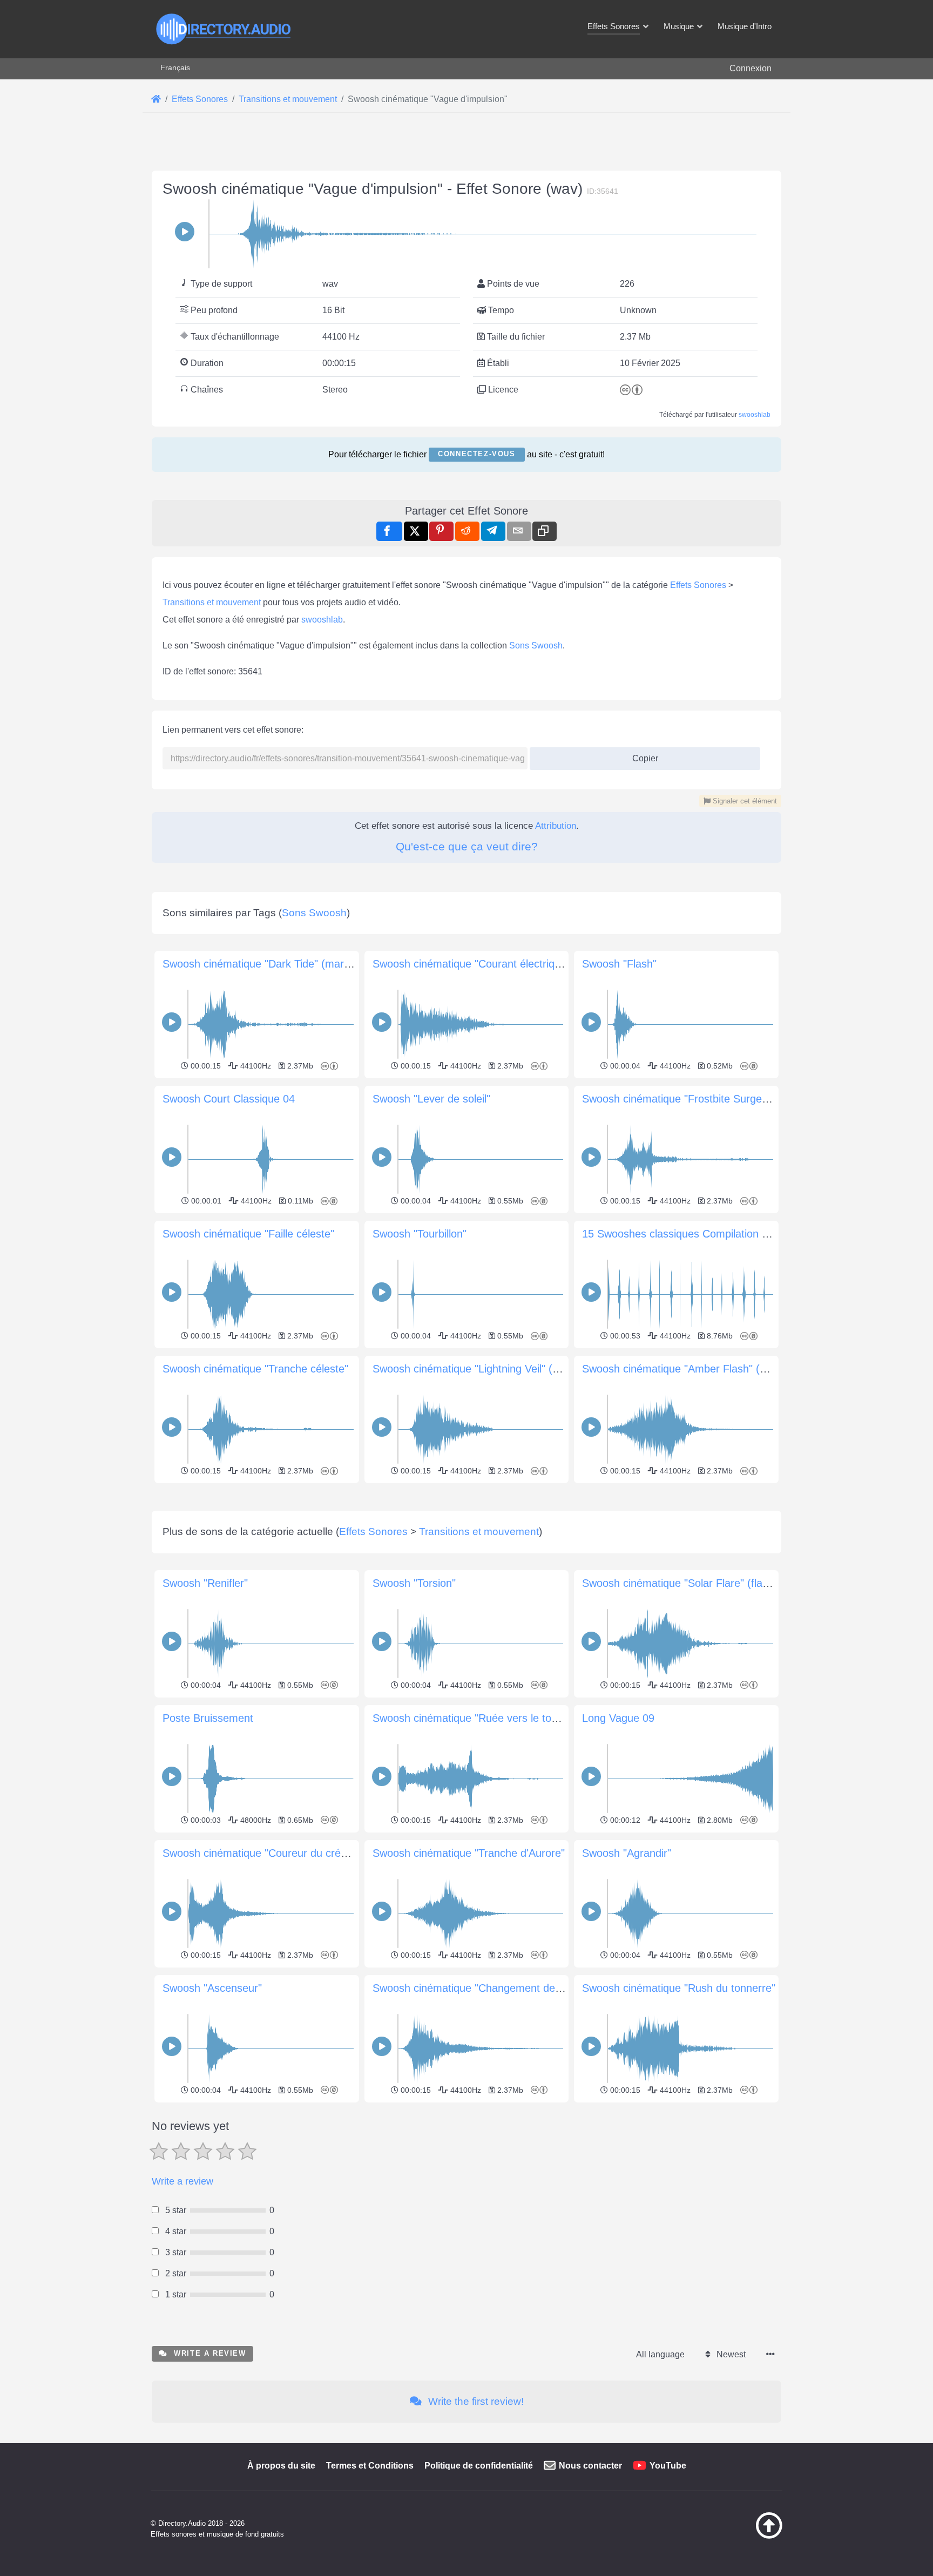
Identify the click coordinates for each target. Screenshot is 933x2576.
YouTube (668, 2466)
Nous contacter (590, 2466)
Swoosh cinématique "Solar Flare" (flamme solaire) (704, 1583)
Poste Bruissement (208, 1718)
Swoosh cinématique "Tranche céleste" (255, 1369)
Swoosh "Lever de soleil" (431, 1099)
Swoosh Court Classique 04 (229, 1099)
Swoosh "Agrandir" (627, 1853)
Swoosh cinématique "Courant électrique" (471, 964)
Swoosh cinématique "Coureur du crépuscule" (272, 1853)
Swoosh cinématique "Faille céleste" (248, 1234)
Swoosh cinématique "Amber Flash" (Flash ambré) (703, 1369)
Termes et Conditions (370, 2466)
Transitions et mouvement (212, 602)
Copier (641, 755)
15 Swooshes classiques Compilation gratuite (690, 1234)
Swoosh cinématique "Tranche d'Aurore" (469, 1853)
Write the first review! (475, 2401)
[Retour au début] (742, 2536)
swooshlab (755, 415)
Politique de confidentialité (479, 2466)
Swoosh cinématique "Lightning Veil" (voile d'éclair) (493, 1369)
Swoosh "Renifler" (205, 1583)
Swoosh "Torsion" (414, 1583)
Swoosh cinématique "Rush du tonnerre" (679, 1988)
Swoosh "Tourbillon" (420, 1234)
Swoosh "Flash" (619, 964)
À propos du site (281, 2466)
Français (175, 67)
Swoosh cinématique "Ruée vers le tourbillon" (481, 1718)
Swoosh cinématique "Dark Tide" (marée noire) (275, 964)
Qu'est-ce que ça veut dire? (467, 846)
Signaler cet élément (744, 801)
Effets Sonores (698, 585)
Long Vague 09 (618, 1718)
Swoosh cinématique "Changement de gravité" (484, 1988)
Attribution (556, 826)
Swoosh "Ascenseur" (212, 1988)
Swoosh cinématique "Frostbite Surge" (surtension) (704, 1099)
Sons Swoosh (536, 645)
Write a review (182, 2181)
